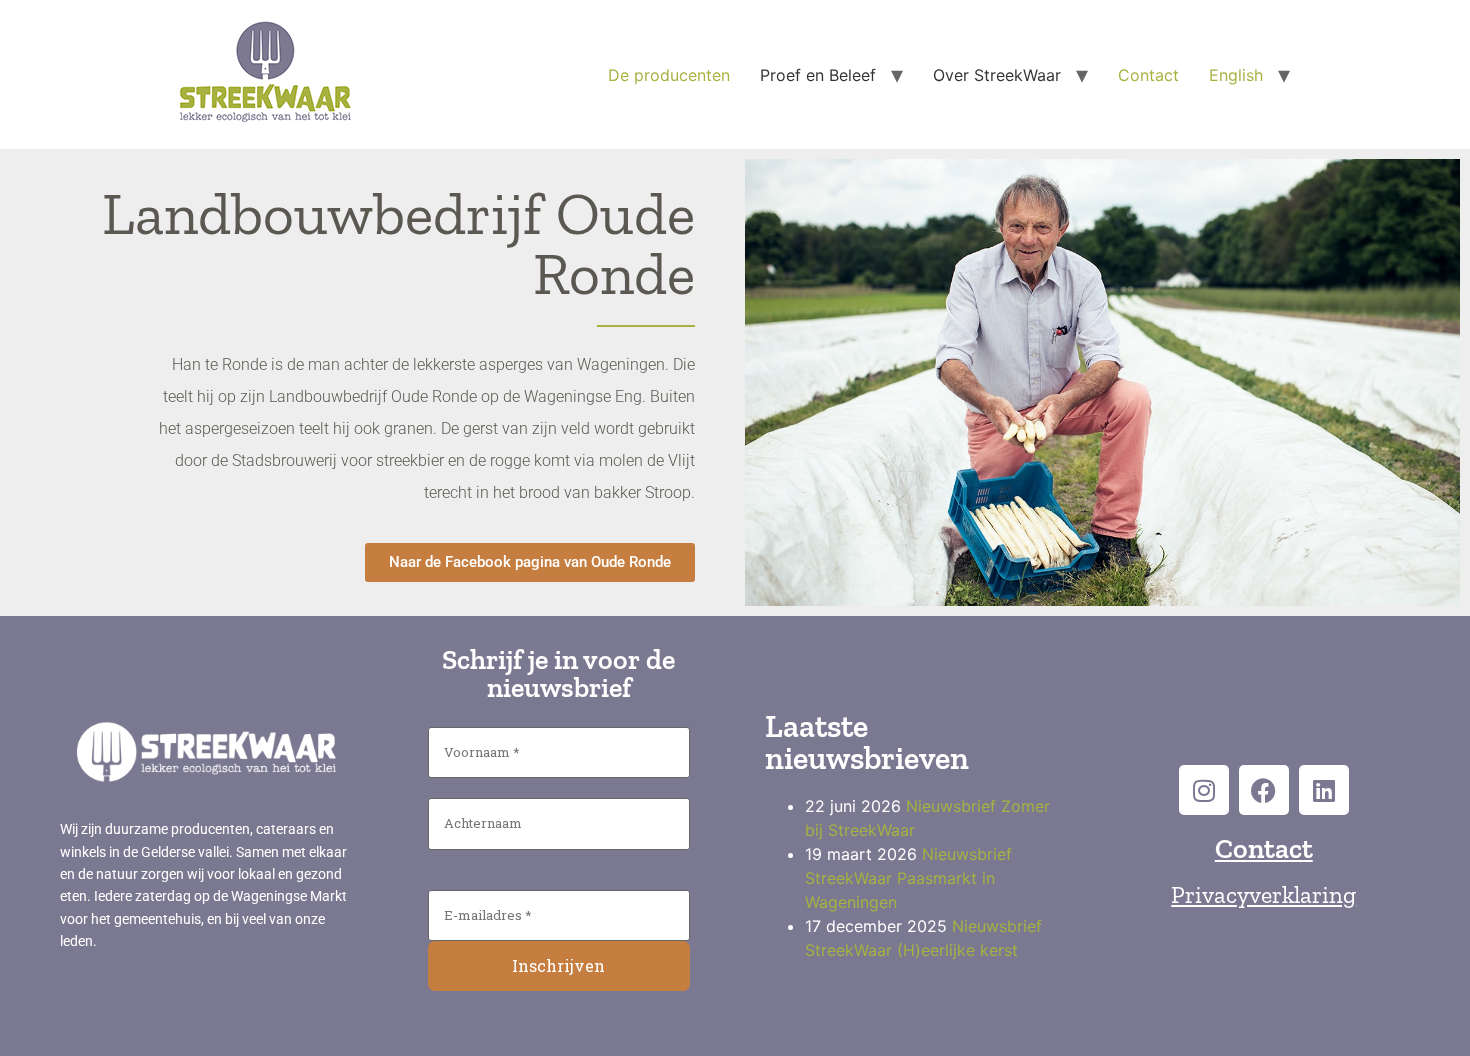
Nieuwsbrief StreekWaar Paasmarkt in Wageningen (908, 878)
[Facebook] (1264, 790)
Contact (1148, 75)
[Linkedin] (1324, 790)
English (1236, 75)
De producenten (669, 75)
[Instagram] (1204, 790)
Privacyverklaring (1263, 894)
